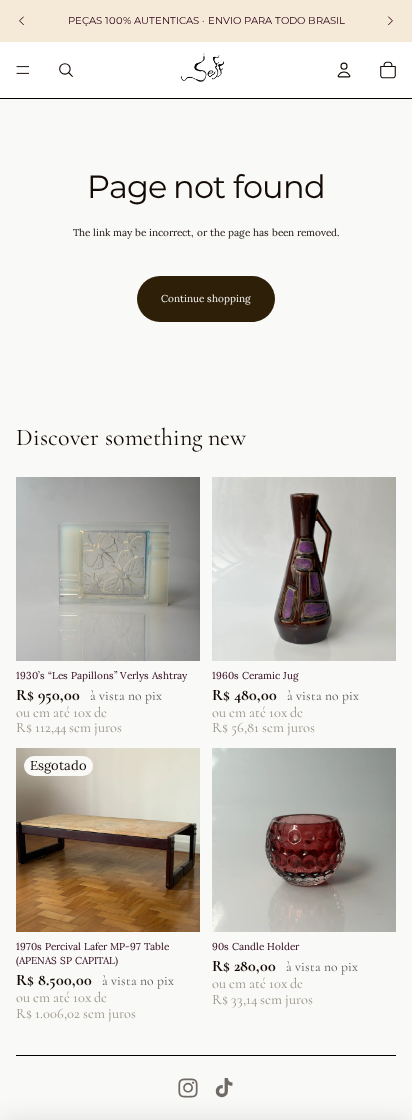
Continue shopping (206, 298)
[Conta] (344, 70)
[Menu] (23, 70)
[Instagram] (188, 1088)
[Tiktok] (224, 1088)
